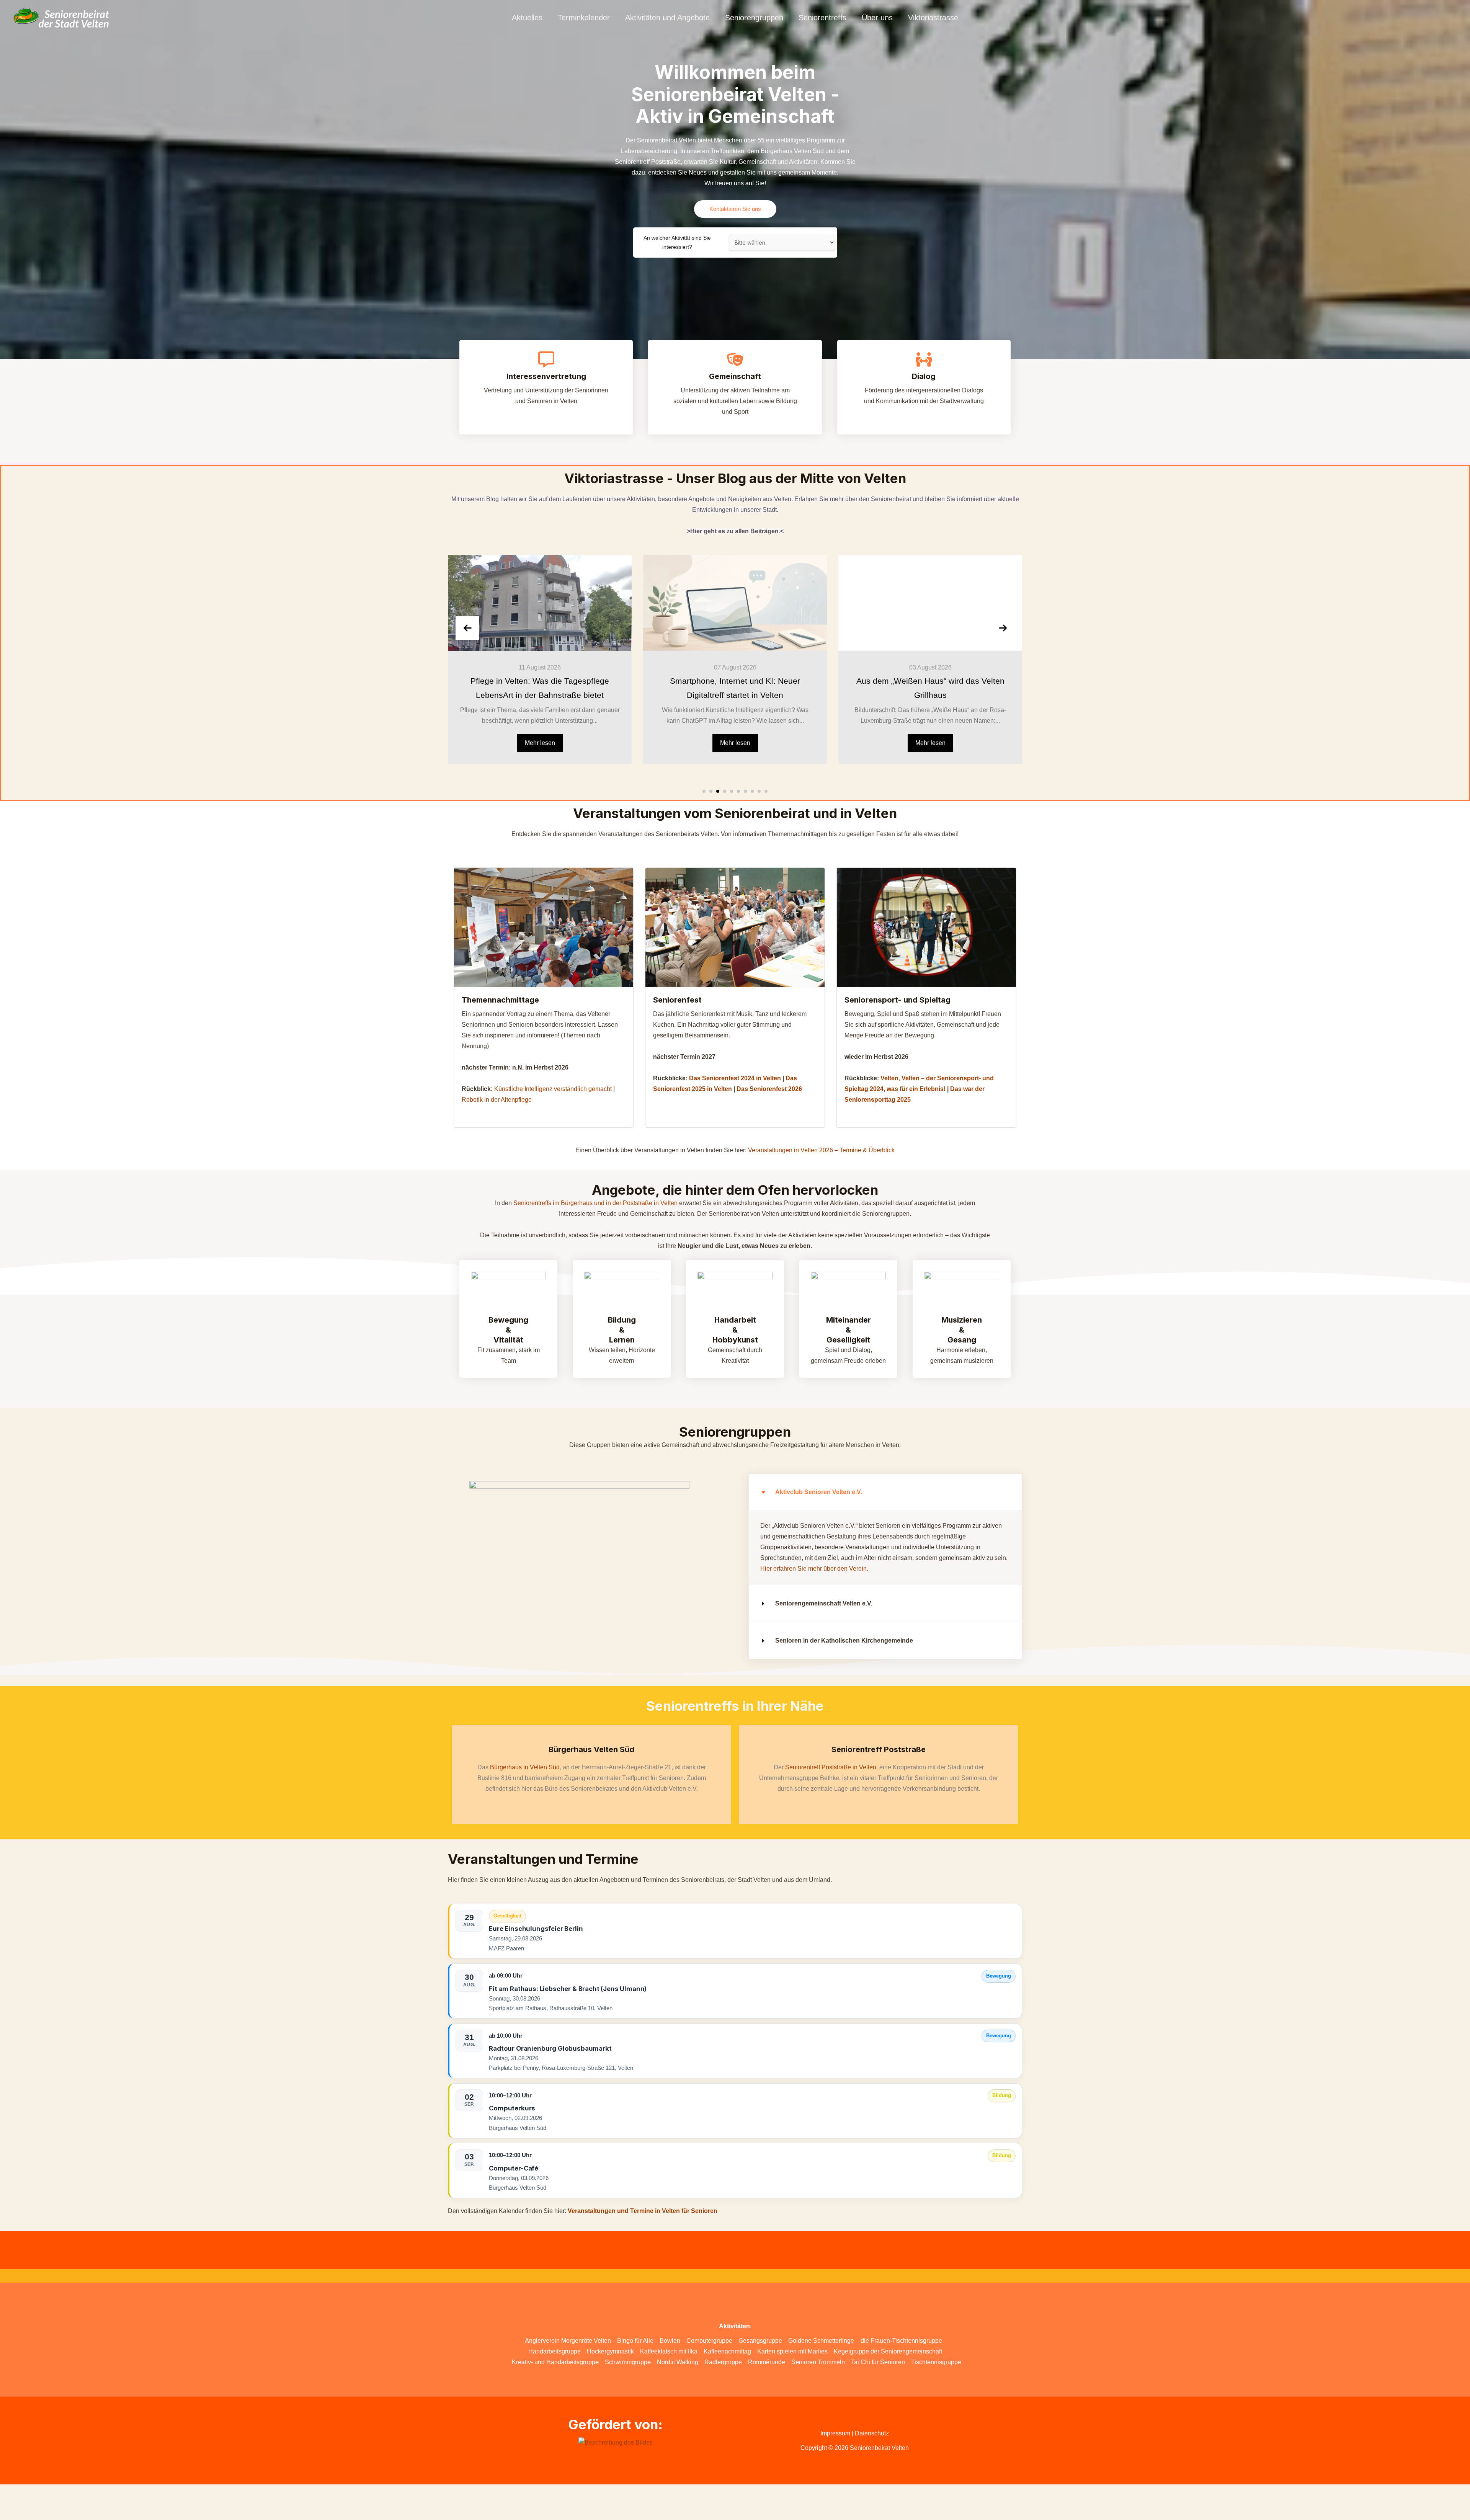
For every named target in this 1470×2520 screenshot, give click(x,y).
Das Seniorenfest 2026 (769, 1089)
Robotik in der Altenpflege (497, 1100)
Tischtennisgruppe (936, 2362)
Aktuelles (527, 18)
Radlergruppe (723, 2362)
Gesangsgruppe (760, 2341)
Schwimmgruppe (628, 2362)
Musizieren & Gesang (962, 1330)
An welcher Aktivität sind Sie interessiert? (677, 243)
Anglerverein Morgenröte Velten (568, 2341)
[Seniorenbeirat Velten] (61, 17)
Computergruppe (709, 2341)
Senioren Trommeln (818, 2362)
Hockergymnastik (610, 2351)
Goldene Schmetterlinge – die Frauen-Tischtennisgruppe (865, 2341)
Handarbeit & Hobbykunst (735, 1330)
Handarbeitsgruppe (555, 2351)
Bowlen (670, 2341)
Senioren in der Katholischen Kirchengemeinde (844, 1641)
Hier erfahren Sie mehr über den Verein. (814, 1569)
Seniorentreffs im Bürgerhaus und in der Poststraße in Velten (595, 1203)
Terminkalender (584, 18)
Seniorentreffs (822, 18)
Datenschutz (872, 2433)
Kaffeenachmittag (727, 2351)
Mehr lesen (540, 743)
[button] (704, 791)
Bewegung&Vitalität (508, 1330)
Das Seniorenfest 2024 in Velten (736, 1078)
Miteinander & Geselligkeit (849, 1330)
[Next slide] (1003, 628)
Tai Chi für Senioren (878, 2362)
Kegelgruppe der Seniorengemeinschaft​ (888, 2351)
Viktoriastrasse (933, 18)
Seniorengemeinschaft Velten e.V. (824, 1603)
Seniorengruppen (754, 18)
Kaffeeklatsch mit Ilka (669, 2351)
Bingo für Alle (635, 2341)
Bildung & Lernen (622, 1330)
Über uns (877, 18)
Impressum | (838, 2433)
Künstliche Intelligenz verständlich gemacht (554, 1089)
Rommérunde (767, 2362)
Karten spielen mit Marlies (792, 2351)
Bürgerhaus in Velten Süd (525, 1767)
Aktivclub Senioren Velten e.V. (819, 1492)
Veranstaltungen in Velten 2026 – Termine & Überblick (821, 1150)
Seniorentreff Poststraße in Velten (831, 1767)
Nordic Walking (678, 2362)
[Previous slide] (467, 628)
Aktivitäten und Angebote (667, 18)
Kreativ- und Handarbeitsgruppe (555, 2362)
